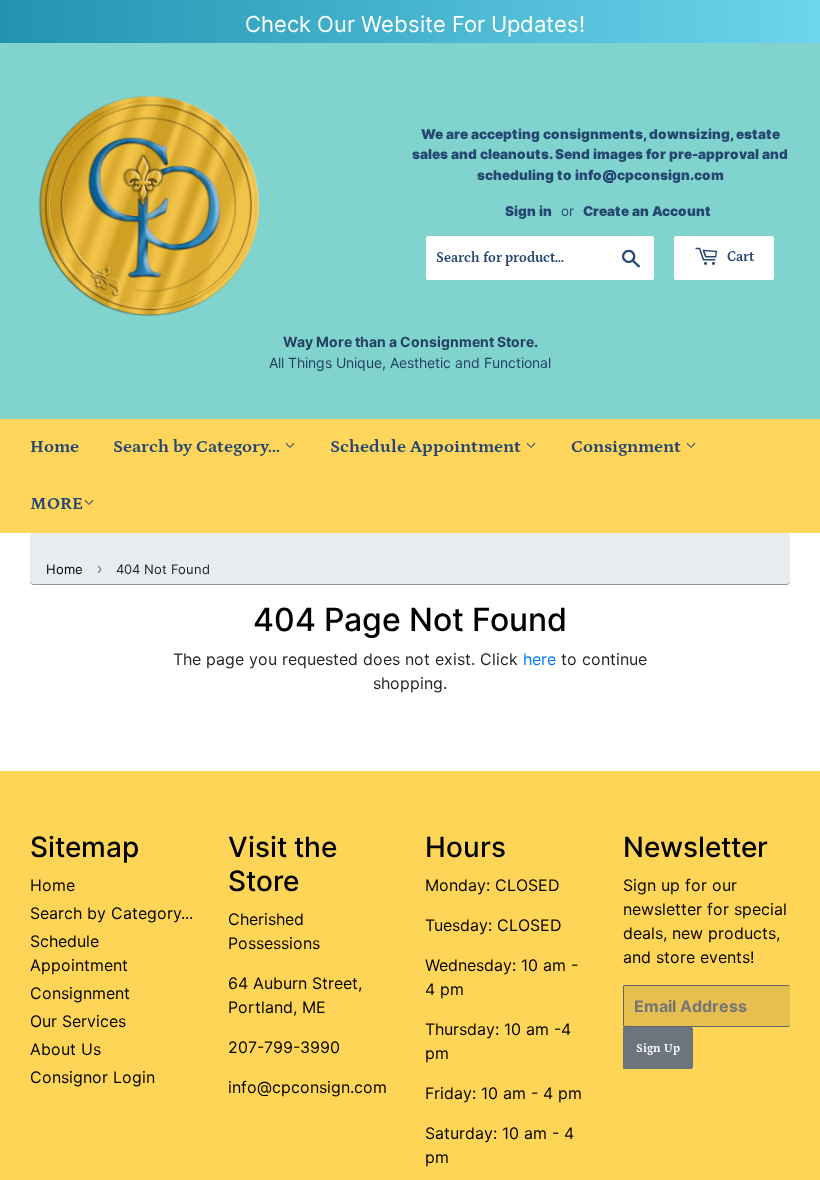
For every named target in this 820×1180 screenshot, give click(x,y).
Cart (739, 257)
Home (54, 447)
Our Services (78, 1021)
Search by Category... (198, 447)
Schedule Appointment (427, 447)
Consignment (628, 447)
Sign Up (658, 1048)
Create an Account (647, 211)
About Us (65, 1049)
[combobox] (540, 258)
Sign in (528, 211)
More (56, 504)
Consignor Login (92, 1077)
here (539, 659)
